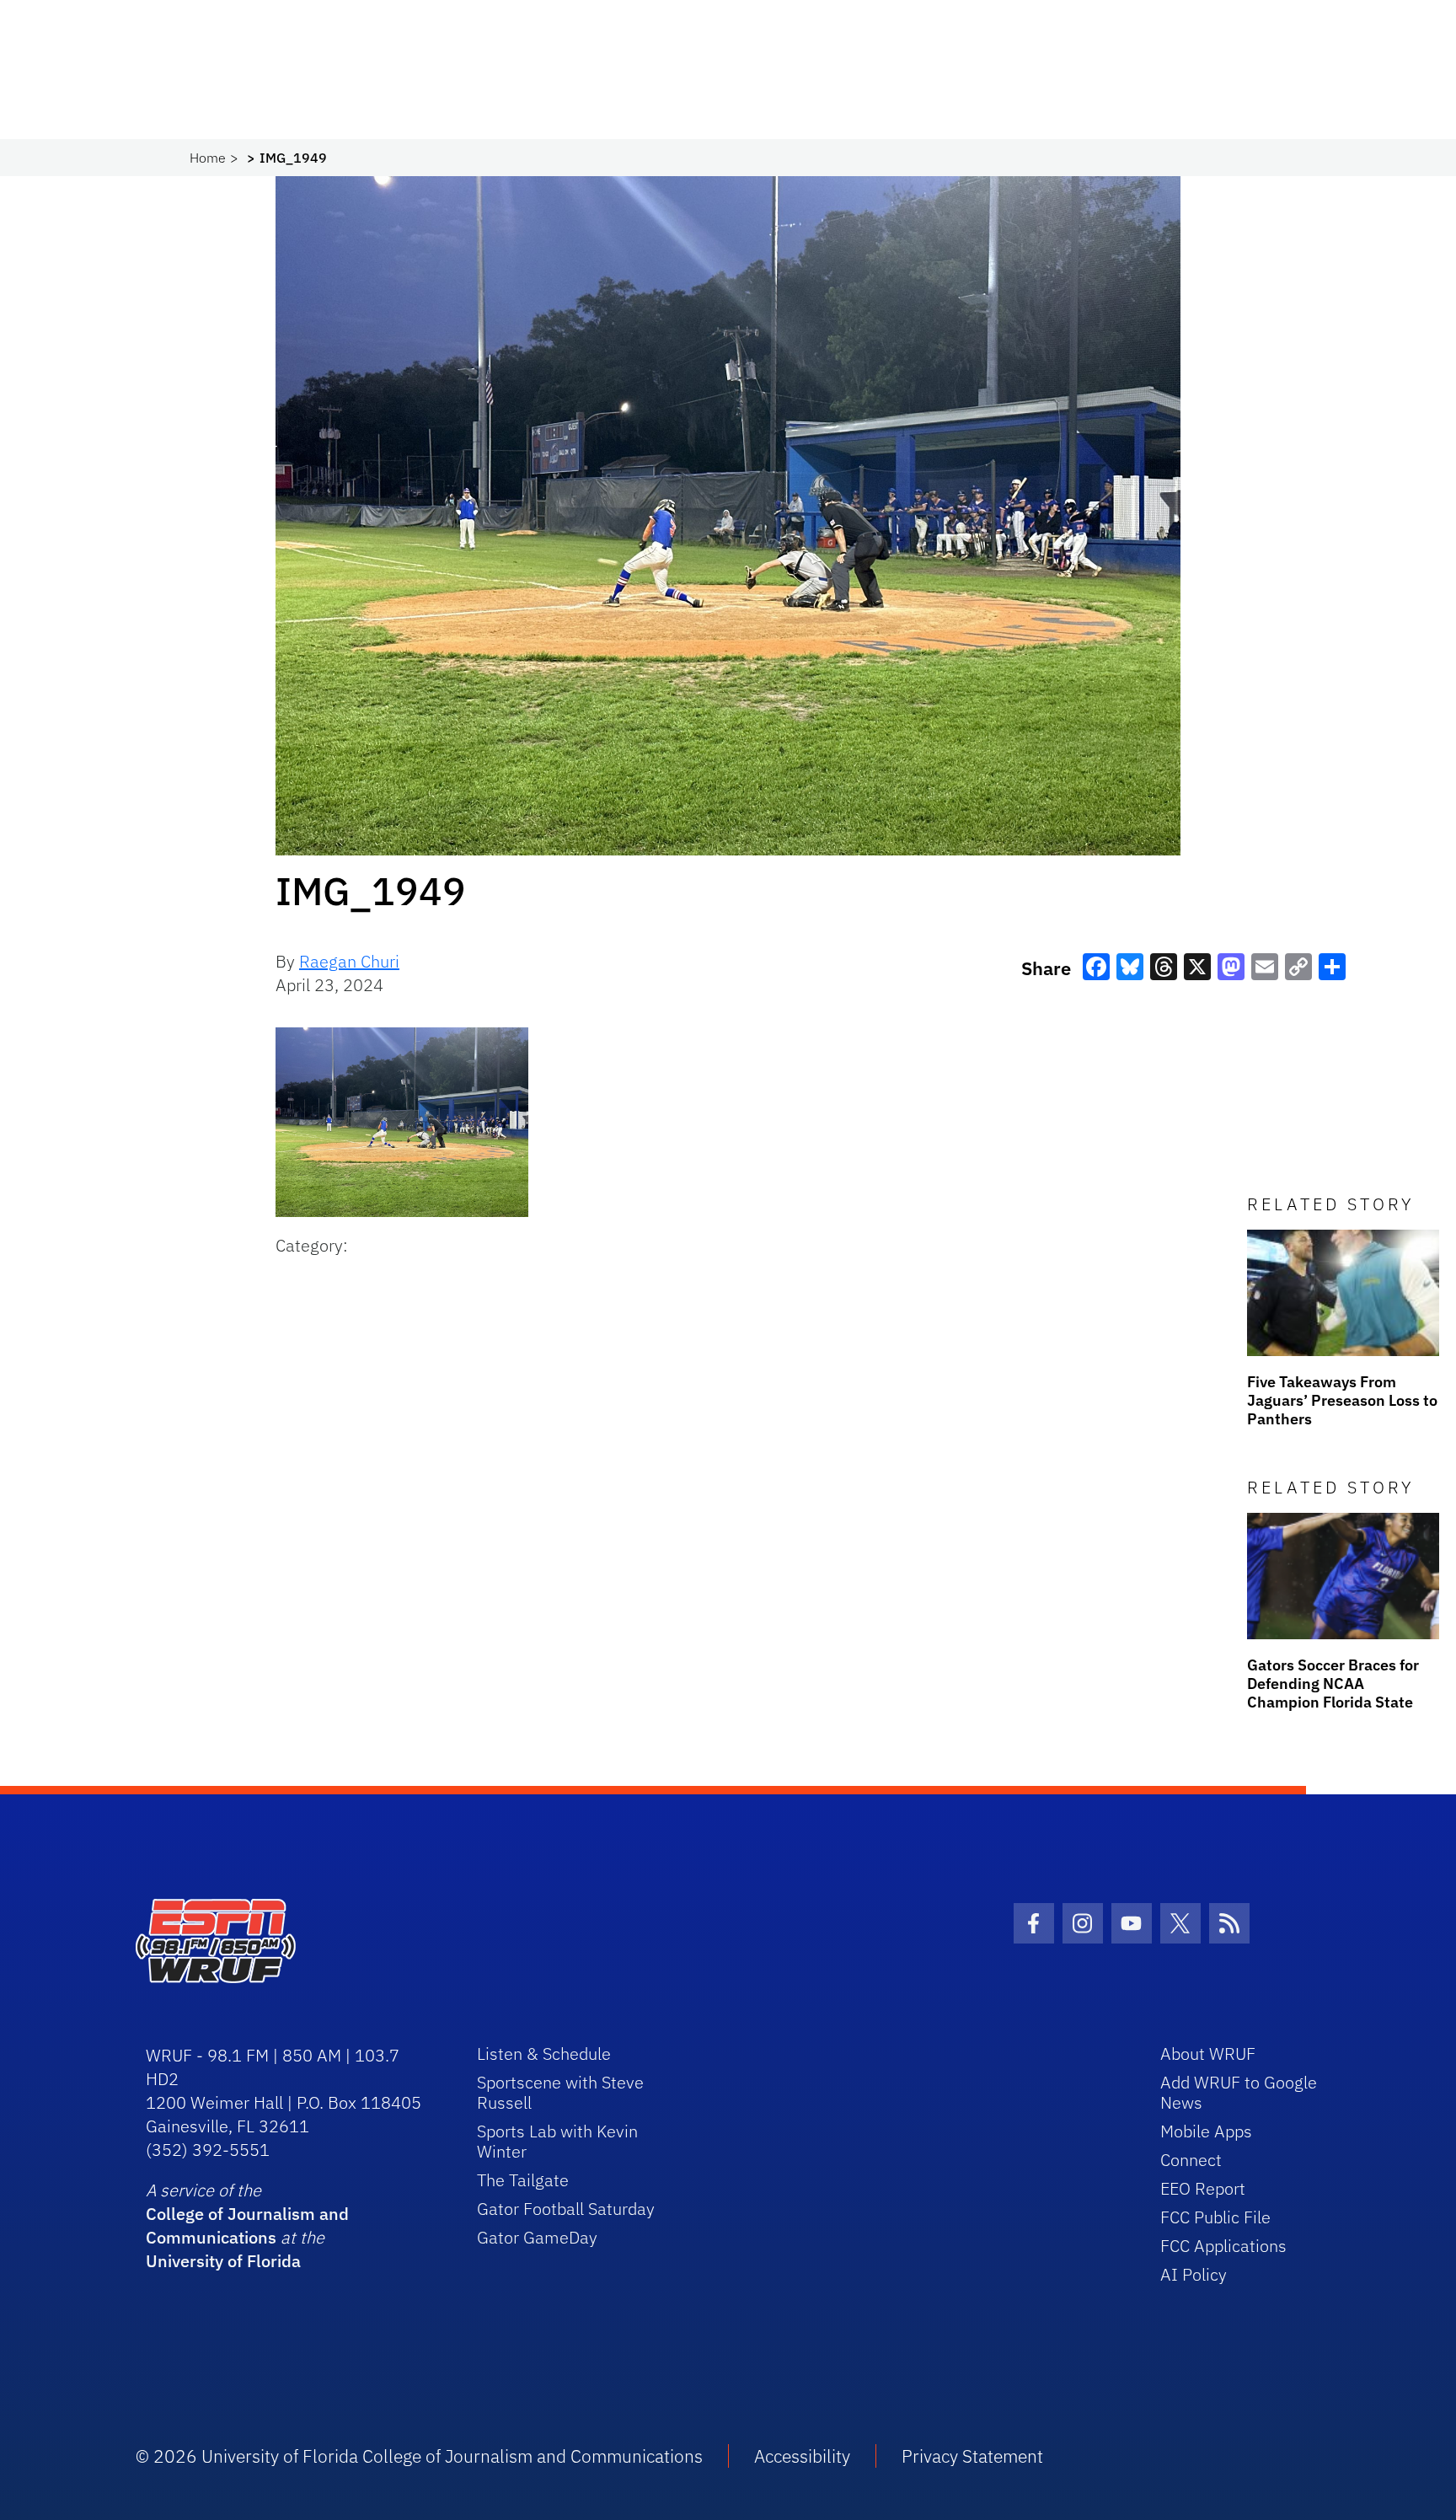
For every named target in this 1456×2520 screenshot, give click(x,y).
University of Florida (223, 2261)
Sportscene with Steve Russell (560, 2092)
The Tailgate (523, 2180)
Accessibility (802, 2456)
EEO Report (1203, 2188)
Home (208, 158)
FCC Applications (1223, 2246)
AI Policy (1194, 2274)
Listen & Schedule (544, 2054)
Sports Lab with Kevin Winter (557, 2141)
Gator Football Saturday (566, 2209)
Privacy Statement (972, 2456)
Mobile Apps (1206, 2131)
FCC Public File (1215, 2217)
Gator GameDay (537, 2237)
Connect (1191, 2160)
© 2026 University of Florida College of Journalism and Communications (419, 2456)
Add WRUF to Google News (1239, 2092)
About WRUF (1208, 2054)
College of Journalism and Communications (247, 2225)
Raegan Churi (349, 961)
